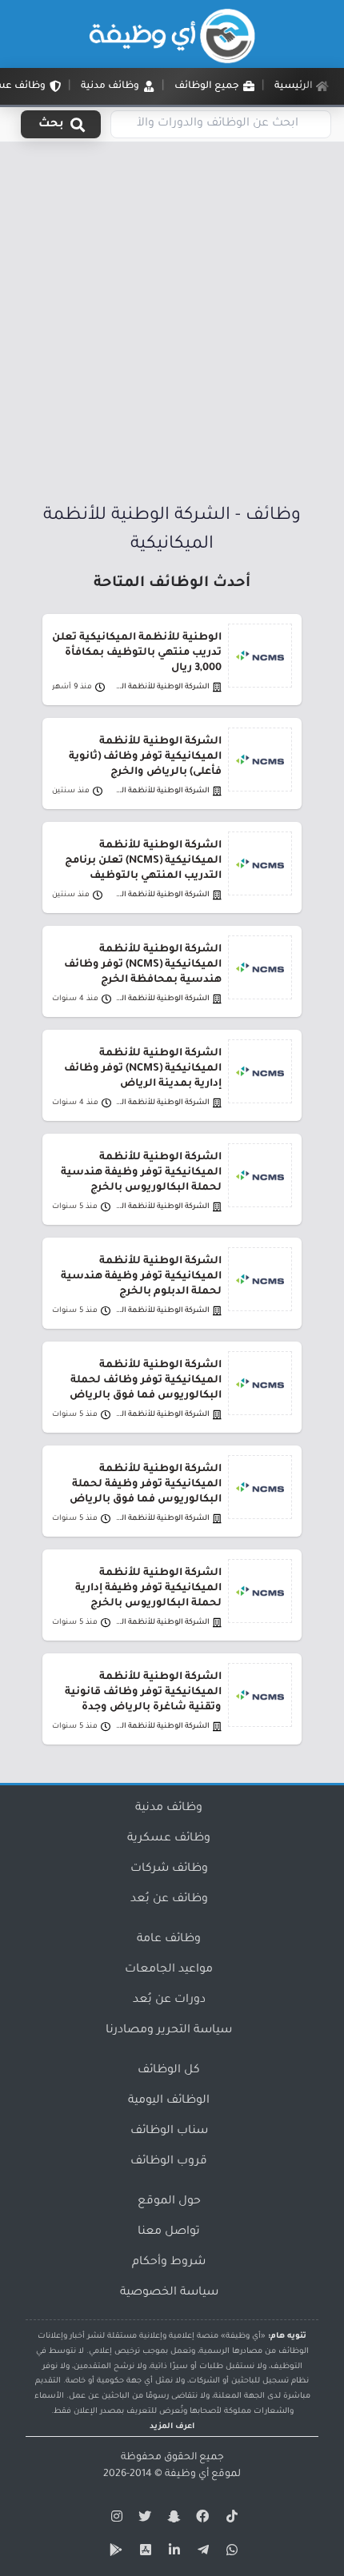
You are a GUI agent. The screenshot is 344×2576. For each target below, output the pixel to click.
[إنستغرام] (114, 2519)
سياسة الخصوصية (169, 2293)
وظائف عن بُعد (169, 1900)
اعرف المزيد (172, 2427)
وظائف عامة (169, 1940)
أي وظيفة (187, 2474)
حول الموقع (169, 2202)
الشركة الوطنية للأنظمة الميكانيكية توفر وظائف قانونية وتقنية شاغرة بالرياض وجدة (143, 1693)
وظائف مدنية (169, 1808)
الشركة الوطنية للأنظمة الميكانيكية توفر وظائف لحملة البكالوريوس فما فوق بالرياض (146, 1381)
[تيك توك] (230, 2519)
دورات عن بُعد (169, 2000)
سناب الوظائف (169, 2131)
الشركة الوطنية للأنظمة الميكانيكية (160, 687)
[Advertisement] (172, 324)
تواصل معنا (169, 2232)
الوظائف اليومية (169, 2101)
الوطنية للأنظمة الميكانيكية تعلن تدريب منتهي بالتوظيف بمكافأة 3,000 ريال (137, 653)
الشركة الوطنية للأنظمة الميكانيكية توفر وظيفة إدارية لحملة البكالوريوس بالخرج (148, 1589)
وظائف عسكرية (169, 1839)
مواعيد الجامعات (169, 1970)
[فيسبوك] (201, 2519)
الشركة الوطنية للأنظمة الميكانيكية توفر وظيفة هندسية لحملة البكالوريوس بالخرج (141, 1173)
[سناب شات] (172, 2519)
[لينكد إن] (172, 2553)
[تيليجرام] (201, 2553)
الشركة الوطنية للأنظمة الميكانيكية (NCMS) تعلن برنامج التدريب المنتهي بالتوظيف (143, 861)
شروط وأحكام (169, 2263)
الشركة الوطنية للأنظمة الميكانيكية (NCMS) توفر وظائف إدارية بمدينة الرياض (143, 1069)
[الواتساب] (230, 2553)
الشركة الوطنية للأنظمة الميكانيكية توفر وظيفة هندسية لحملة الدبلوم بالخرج (141, 1277)
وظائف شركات (169, 1869)
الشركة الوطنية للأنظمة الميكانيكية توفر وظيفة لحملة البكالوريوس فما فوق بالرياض (146, 1485)
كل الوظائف (169, 2071)
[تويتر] (143, 2519)
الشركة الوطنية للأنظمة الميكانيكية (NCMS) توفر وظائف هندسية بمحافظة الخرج (143, 965)
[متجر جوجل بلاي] (114, 2553)
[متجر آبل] (143, 2553)
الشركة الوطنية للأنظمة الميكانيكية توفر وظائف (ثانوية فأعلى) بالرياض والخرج (145, 757)
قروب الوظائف (169, 2162)
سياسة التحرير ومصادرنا (169, 2031)
